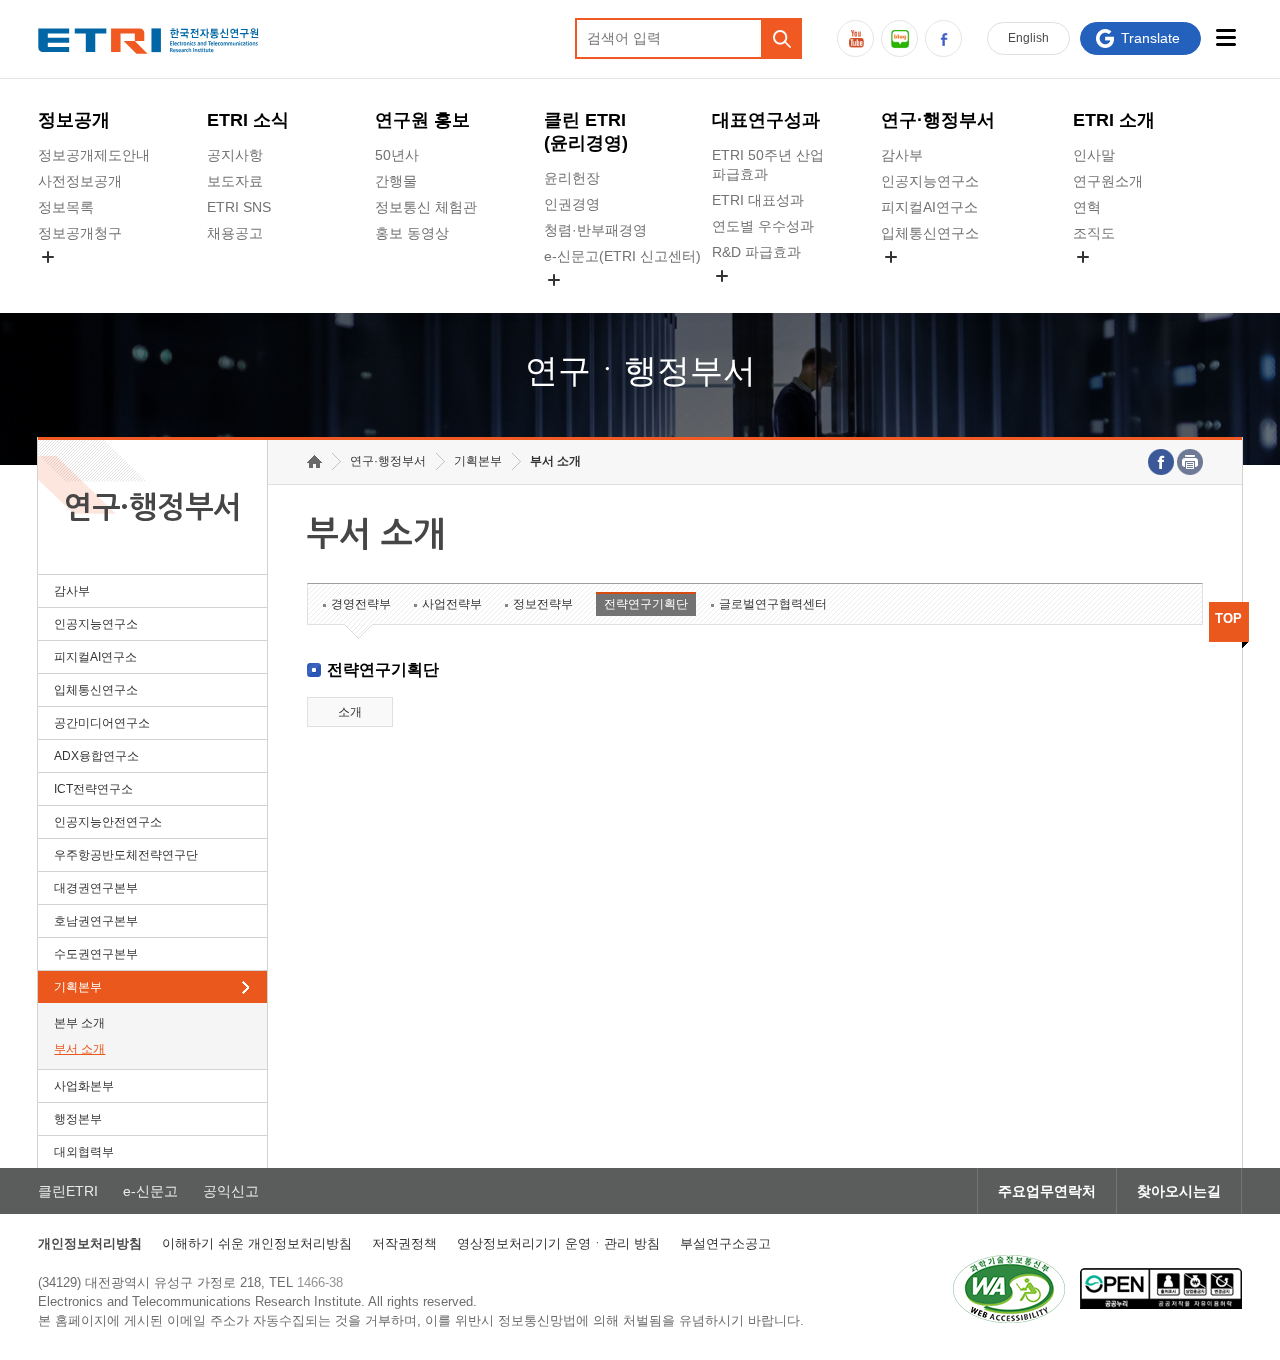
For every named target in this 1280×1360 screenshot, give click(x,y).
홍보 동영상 (412, 233)
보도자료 (235, 181)
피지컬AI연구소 (929, 207)
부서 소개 (79, 1049)
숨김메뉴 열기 (48, 257)
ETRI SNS (239, 207)
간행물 (396, 181)
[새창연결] (1161, 462)
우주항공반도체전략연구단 (126, 855)
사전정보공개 (80, 181)
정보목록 (66, 207)
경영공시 (66, 280)
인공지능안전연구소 (108, 822)
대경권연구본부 (96, 888)
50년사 (397, 155)
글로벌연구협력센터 (773, 604)
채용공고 (235, 233)
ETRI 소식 (248, 120)
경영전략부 (361, 604)
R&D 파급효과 (756, 252)
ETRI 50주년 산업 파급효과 (768, 164)
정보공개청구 (80, 233)
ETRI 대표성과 (758, 200)
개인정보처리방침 (90, 1243)
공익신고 (572, 303)
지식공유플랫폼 (761, 299)
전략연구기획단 (646, 604)
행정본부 (78, 1119)
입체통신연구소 (930, 233)
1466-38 (320, 1282)
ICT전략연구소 (93, 789)
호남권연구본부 (96, 921)
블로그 (899, 38)
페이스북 (943, 38)
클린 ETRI (586, 131)
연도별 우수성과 (763, 226)
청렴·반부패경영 (595, 230)
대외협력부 (84, 1152)
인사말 (1094, 155)
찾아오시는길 (1179, 1191)
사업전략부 (452, 604)
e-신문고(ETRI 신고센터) (622, 256)
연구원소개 (1108, 181)
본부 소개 (79, 1023)
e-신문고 (150, 1191)
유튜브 (855, 38)
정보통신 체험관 (426, 207)
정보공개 (74, 120)
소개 (350, 712)
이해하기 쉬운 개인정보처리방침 (257, 1243)
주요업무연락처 (1047, 1191)
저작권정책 (404, 1243)
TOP (1228, 618)
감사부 (902, 155)
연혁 (1087, 207)
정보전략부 (543, 604)
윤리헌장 (572, 178)
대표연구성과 (766, 120)
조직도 (1094, 233)
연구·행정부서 (938, 120)
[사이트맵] (1226, 37)
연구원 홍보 (422, 120)
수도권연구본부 (96, 954)
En (1028, 38)
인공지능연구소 (930, 181)
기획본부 (78, 987)
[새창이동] (1009, 1289)
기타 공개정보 (1117, 280)
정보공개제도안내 (94, 155)
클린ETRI (68, 1191)
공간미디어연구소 (937, 280)
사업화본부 (84, 1086)
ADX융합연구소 (96, 756)
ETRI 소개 (1114, 120)
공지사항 (235, 155)
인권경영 (572, 204)
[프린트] (1190, 462)
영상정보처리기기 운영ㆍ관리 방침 (558, 1243)
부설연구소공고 (725, 1243)
